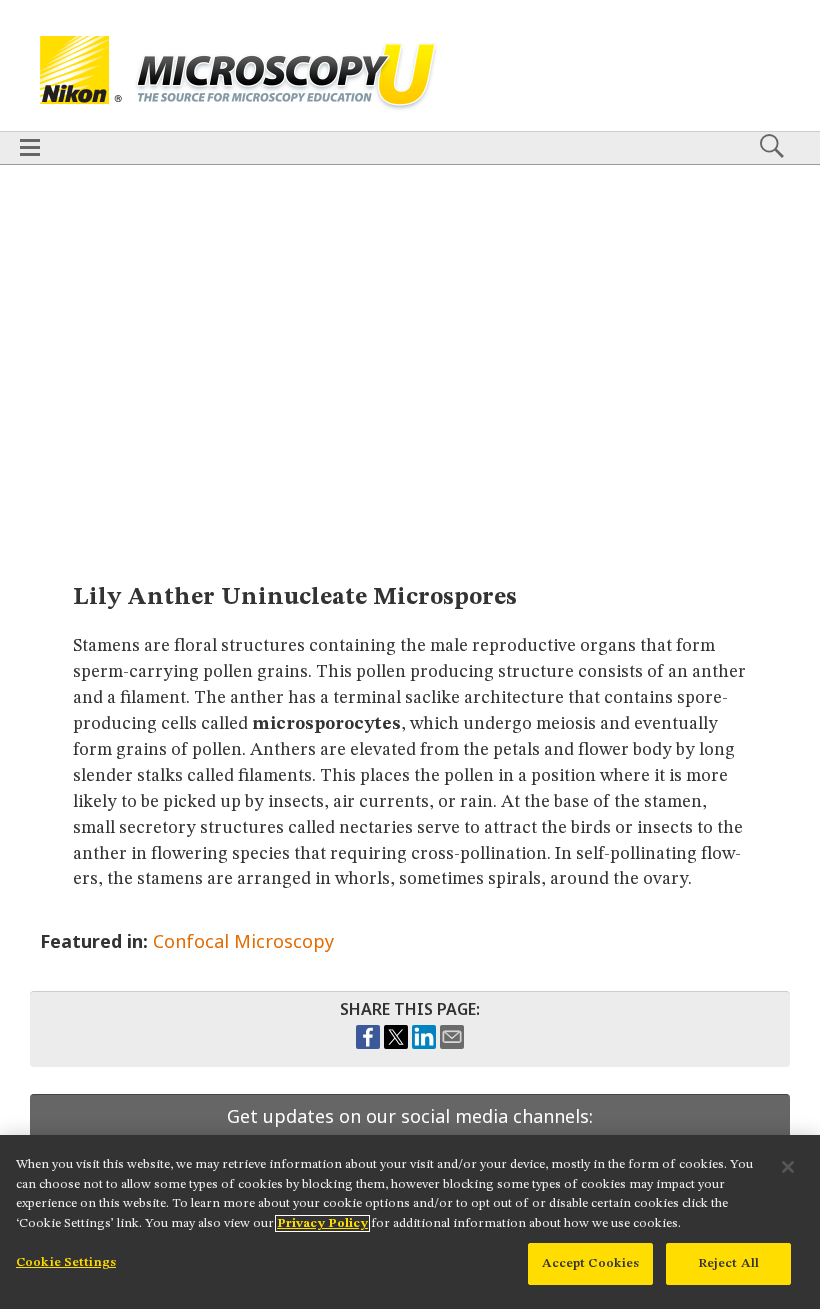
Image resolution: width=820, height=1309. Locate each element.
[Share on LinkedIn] (424, 1044)
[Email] (452, 1044)
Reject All (728, 1263)
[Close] (788, 1167)
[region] (410, 1222)
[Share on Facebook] (368, 1044)
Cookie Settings (66, 1262)
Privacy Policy (322, 1223)
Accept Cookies (591, 1263)
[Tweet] (396, 1044)
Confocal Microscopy (243, 941)
